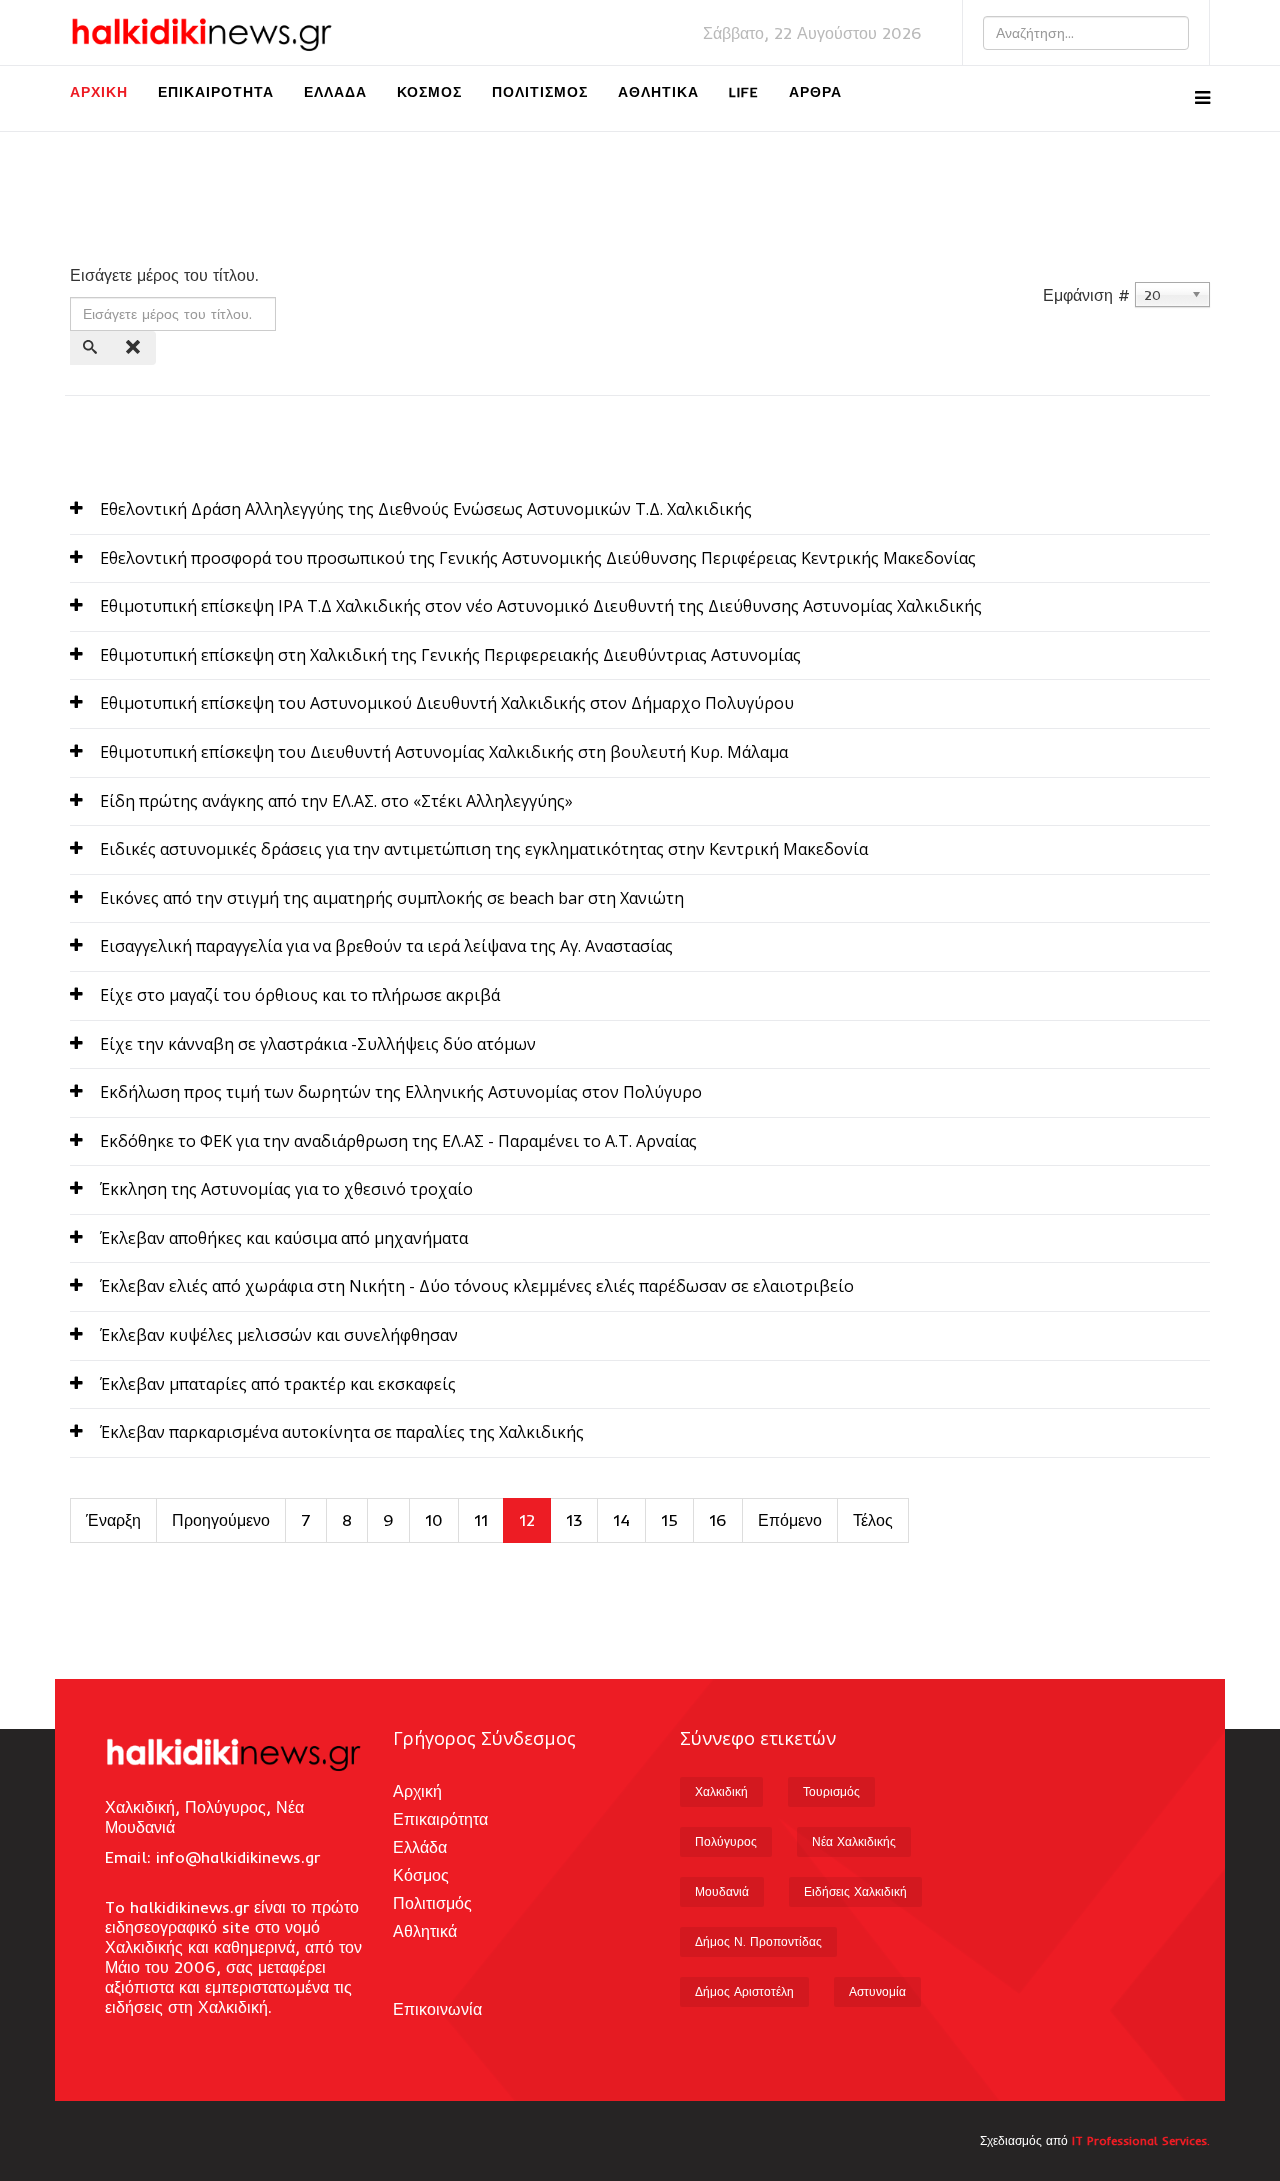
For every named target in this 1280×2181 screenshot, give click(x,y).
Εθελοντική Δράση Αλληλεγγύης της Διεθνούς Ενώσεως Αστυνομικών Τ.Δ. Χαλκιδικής (426, 509)
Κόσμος (429, 92)
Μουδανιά (722, 1891)
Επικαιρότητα (216, 92)
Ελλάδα (335, 92)
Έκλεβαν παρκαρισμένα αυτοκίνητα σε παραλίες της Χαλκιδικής (342, 1432)
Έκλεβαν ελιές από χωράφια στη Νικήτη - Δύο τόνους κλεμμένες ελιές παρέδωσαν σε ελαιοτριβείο (477, 1286)
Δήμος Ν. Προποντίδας (758, 1941)
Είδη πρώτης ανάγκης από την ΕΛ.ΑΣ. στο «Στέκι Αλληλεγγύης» (336, 801)
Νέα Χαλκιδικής (854, 1841)
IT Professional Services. (1141, 2140)
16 (718, 1520)
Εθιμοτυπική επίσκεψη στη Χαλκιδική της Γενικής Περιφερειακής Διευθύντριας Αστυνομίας (450, 655)
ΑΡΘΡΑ (815, 92)
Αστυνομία (877, 1991)
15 (669, 1520)
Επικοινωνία (437, 2009)
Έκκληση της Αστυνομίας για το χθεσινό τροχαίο (286, 1189)
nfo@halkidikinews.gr (240, 1857)
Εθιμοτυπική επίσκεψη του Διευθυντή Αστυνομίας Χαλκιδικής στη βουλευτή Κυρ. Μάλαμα (444, 752)
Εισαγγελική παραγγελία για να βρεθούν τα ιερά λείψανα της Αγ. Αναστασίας (386, 946)
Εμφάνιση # (1086, 295)
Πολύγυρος (726, 1841)
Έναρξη (113, 1520)
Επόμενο (790, 1520)
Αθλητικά (658, 92)
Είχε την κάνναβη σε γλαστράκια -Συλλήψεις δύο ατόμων (318, 1044)
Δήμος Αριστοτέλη (744, 1991)
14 (621, 1520)
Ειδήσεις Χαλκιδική (855, 1891)
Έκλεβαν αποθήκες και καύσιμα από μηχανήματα (284, 1238)
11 (481, 1520)
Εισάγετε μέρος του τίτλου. (167, 275)
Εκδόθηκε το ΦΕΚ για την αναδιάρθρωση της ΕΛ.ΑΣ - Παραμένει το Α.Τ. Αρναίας (398, 1141)
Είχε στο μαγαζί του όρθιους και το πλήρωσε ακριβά (300, 995)
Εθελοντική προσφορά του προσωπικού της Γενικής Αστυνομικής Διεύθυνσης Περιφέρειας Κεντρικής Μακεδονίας (538, 558)
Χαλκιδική (721, 1791)
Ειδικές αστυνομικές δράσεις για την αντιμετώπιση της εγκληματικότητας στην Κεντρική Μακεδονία (484, 849)
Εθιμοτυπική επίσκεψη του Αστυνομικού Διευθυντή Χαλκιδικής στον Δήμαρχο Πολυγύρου (447, 703)
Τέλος (873, 1520)
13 (574, 1520)
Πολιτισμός (540, 92)
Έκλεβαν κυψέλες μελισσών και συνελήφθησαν (279, 1335)
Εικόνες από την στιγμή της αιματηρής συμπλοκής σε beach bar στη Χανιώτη (392, 898)
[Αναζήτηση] (92, 348)
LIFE (744, 92)
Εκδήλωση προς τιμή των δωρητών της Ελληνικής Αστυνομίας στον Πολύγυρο (401, 1092)
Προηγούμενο (221, 1520)
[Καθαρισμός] (135, 348)
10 (434, 1520)
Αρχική (99, 92)
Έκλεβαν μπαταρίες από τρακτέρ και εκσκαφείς (278, 1384)
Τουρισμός (831, 1791)
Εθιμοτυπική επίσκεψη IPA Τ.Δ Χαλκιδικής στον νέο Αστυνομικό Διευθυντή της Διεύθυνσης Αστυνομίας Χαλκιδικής (541, 606)
